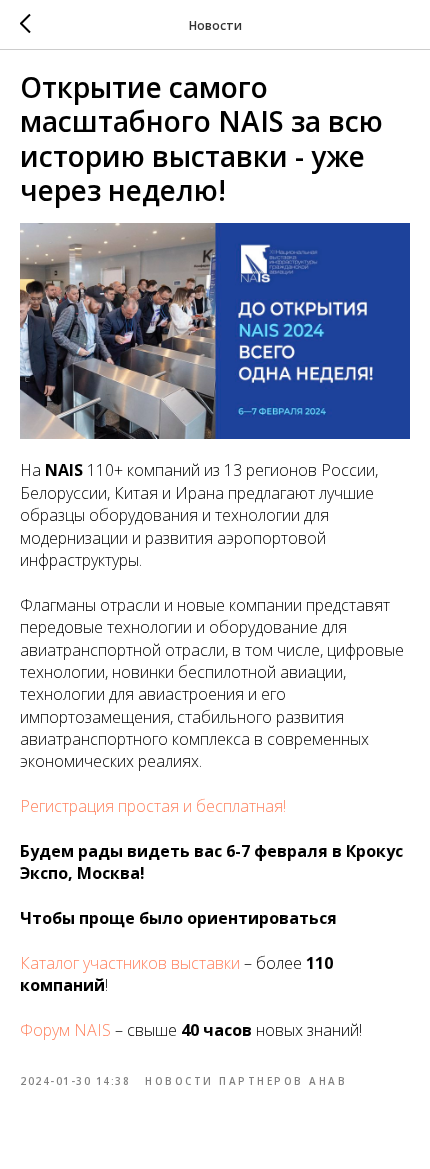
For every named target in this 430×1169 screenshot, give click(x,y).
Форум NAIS (65, 1030)
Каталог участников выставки (130, 963)
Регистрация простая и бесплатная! (153, 806)
